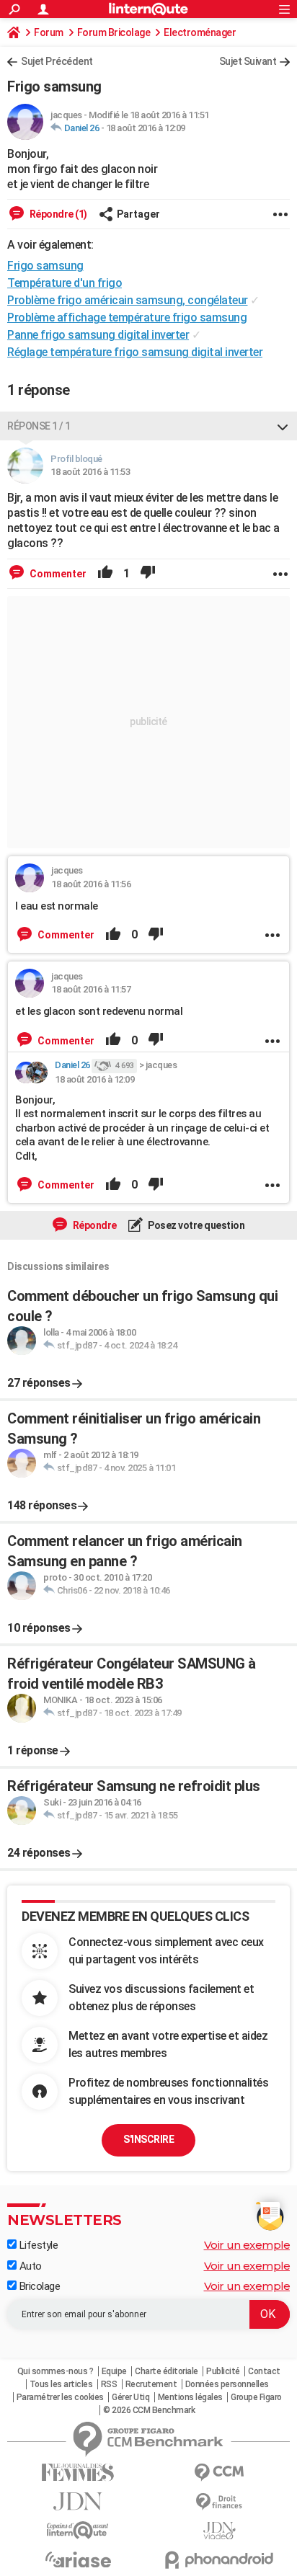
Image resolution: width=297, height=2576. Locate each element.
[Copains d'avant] (78, 2530)
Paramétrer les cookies (60, 2397)
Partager (138, 214)
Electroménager (200, 32)
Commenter (57, 574)
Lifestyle (37, 2245)
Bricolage (38, 2286)
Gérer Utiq (130, 2397)
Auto (29, 2266)
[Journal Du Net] (78, 2501)
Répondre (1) (57, 214)
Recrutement (151, 2384)
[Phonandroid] (219, 2560)
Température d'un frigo (65, 283)
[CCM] (219, 2473)
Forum (49, 32)
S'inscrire (148, 2139)
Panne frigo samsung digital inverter (98, 335)
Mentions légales (190, 2397)
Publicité (223, 2371)
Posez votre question (196, 1225)
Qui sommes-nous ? (56, 2371)
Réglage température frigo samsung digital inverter (135, 352)
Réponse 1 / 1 (39, 426)
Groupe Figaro (256, 2397)
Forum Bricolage (114, 32)
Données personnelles (227, 2384)
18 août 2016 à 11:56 (91, 884)
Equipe (114, 2371)
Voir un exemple (247, 2245)
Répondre (94, 1225)
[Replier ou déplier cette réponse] (283, 426)
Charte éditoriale (167, 2371)
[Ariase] (78, 2559)
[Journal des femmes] (78, 2473)
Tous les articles (61, 2384)
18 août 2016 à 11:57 (91, 989)
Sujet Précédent (57, 61)
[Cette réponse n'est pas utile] (148, 574)
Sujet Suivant (248, 61)
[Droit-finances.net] (219, 2502)
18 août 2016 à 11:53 (90, 472)
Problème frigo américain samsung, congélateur (128, 300)
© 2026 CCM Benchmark (149, 2410)
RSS (109, 2384)
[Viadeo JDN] (219, 2531)
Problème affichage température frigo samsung (127, 317)
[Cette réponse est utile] (105, 574)
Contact (264, 2371)
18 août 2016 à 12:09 (146, 128)
